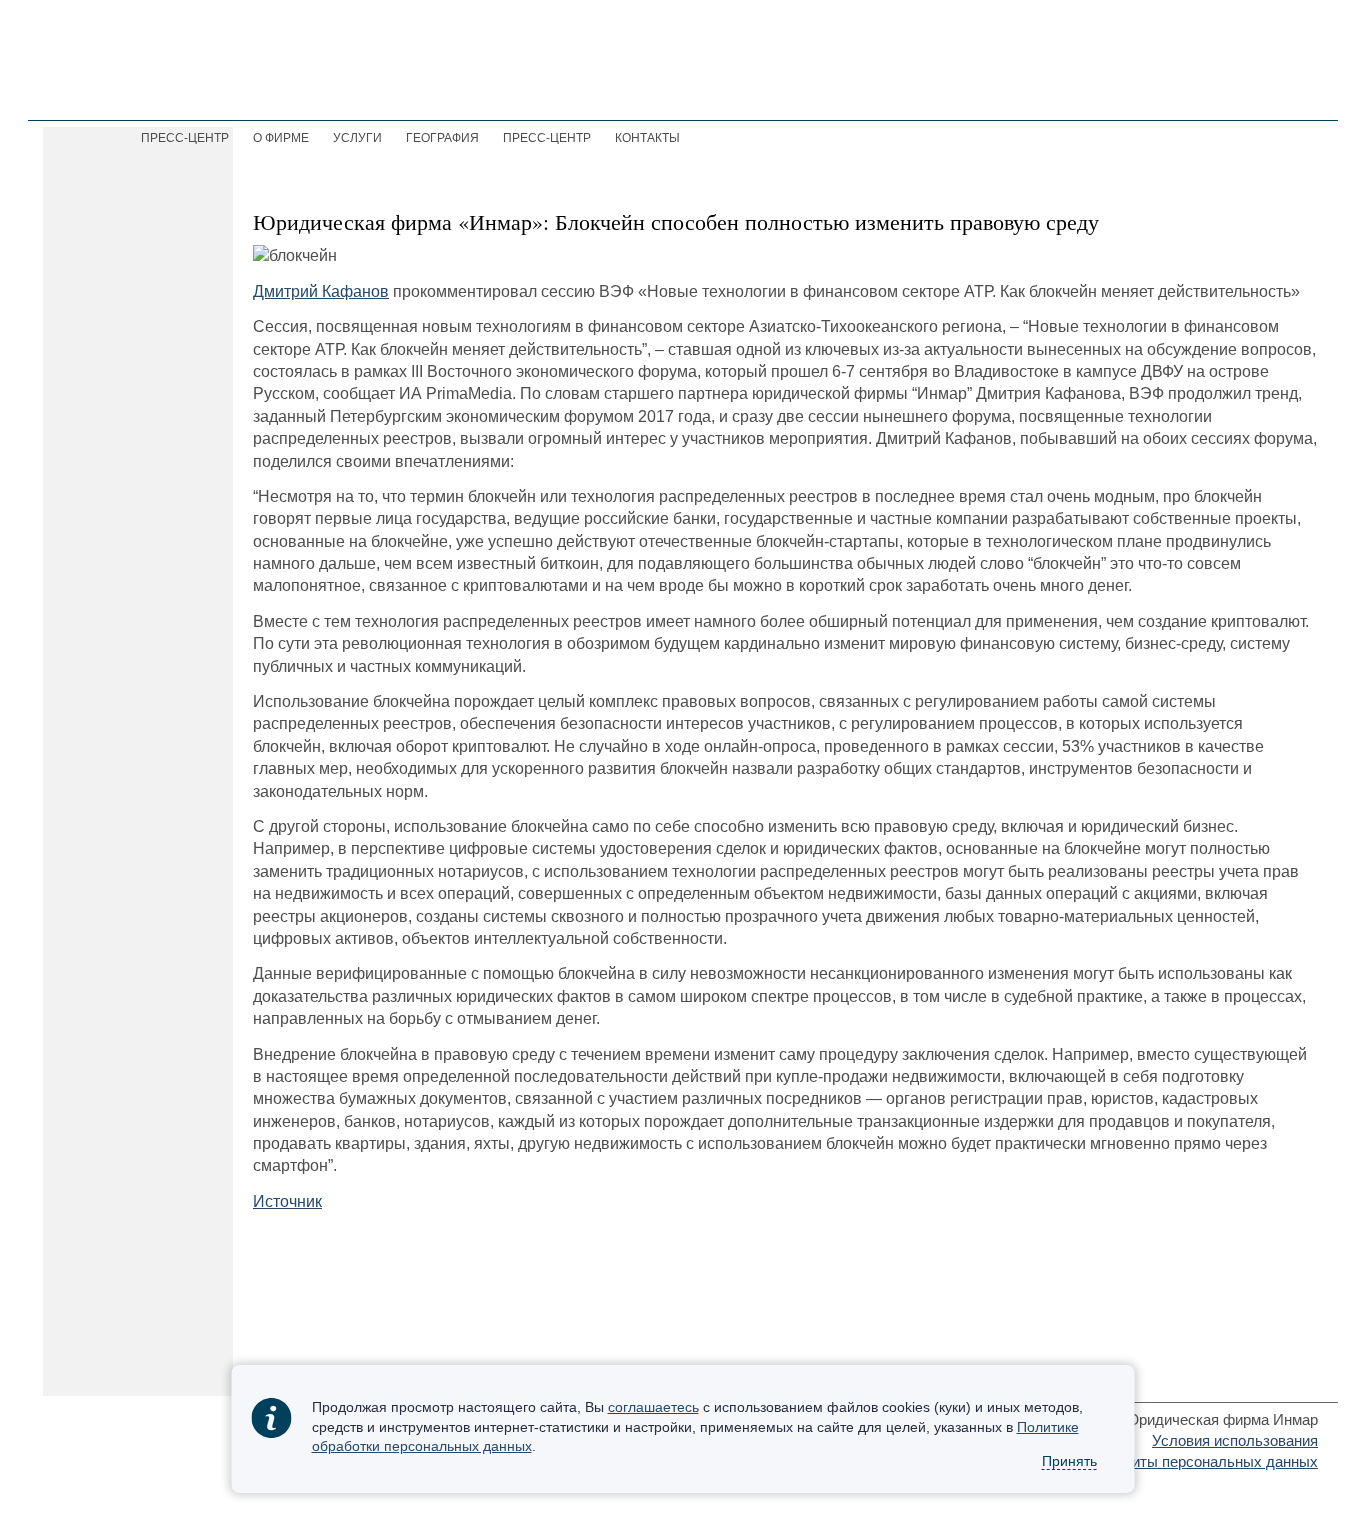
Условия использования (1235, 1440)
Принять (1069, 1462)
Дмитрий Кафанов (321, 291)
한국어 (1224, 91)
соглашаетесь (653, 1407)
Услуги (357, 138)
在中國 (1290, 91)
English (1155, 91)
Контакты (647, 138)
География (442, 138)
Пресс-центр (547, 138)
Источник (287, 1201)
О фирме (281, 138)
